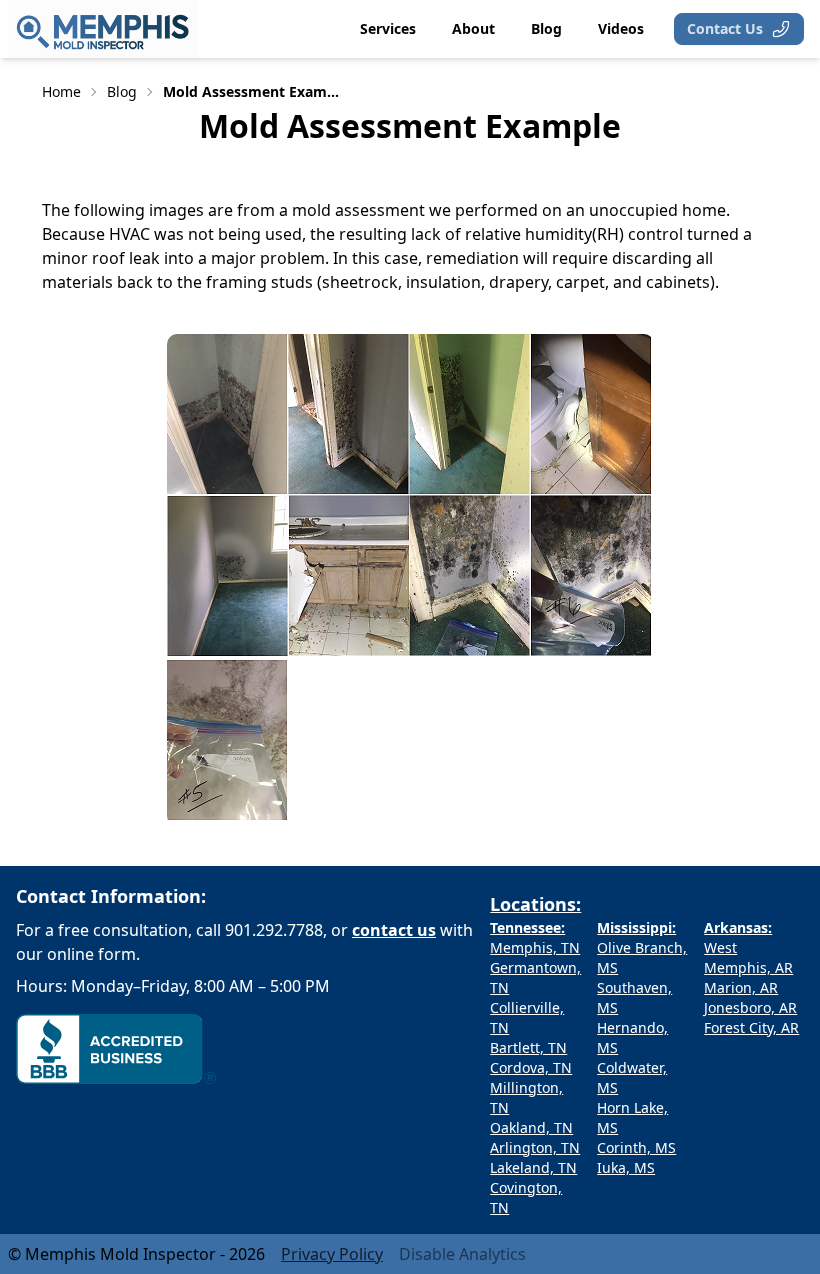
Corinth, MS (636, 1147)
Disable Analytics (462, 1254)
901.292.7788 (274, 930)
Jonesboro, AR (750, 1007)
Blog (122, 91)
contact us (394, 930)
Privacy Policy (332, 1254)
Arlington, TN (535, 1147)
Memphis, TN (535, 947)
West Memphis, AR (748, 957)
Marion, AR (741, 987)
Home (61, 91)
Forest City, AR (751, 1027)
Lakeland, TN (533, 1167)
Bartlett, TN (528, 1047)
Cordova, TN (531, 1067)
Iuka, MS (626, 1167)
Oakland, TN (531, 1127)
